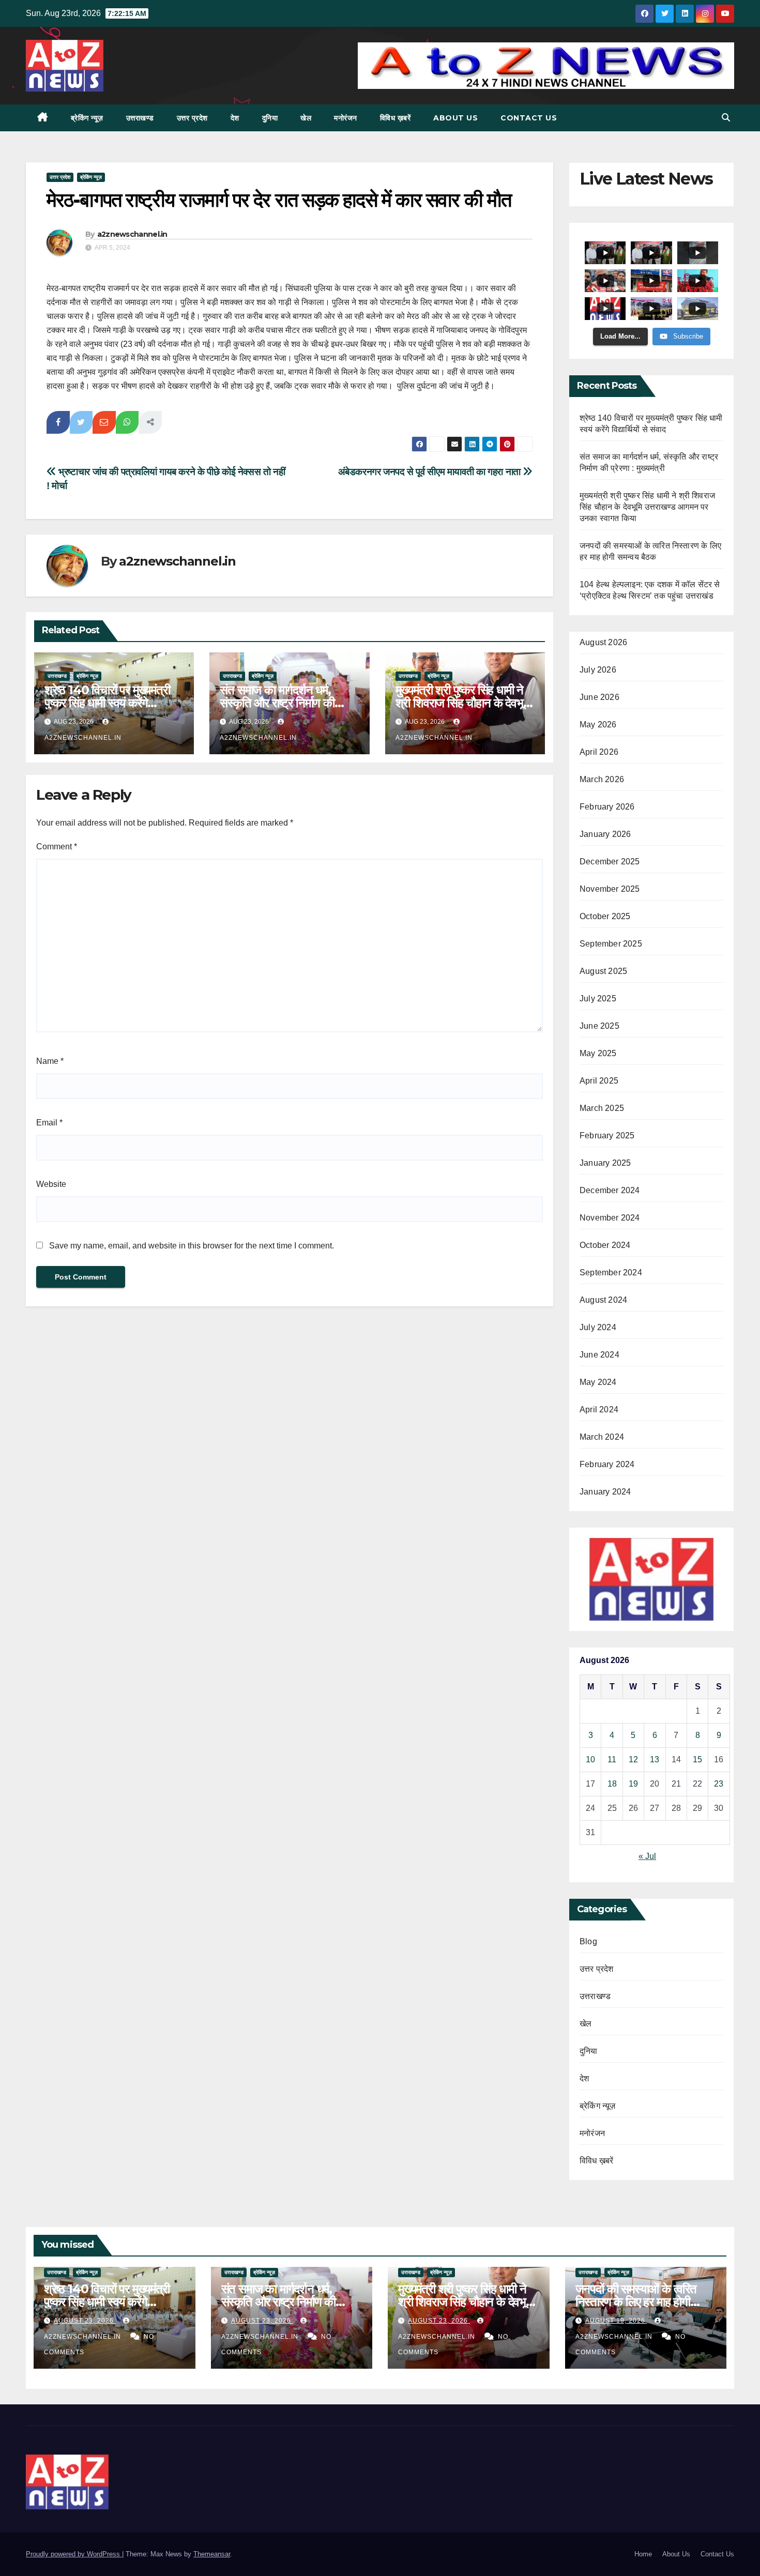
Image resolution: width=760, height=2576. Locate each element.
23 (719, 1784)
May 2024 (598, 1382)
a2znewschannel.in (132, 234)
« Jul (647, 1856)
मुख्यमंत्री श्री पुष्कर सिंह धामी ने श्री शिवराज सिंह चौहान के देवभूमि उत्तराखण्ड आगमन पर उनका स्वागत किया (647, 507)
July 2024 (598, 1327)
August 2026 (603, 642)
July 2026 (598, 670)
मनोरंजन (346, 118)
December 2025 (610, 862)
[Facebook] (58, 422)
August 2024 (603, 1300)
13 (655, 1759)
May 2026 (598, 725)
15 (697, 1759)
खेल (306, 118)
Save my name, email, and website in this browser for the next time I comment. (192, 1246)
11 (612, 1759)
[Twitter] (81, 422)
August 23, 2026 (85, 2321)
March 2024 (602, 1437)
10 (590, 1759)
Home (643, 2554)
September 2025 (611, 944)
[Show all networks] (150, 422)
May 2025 (598, 1053)
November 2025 (610, 889)
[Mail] (104, 422)
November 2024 (610, 1218)
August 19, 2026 (616, 2321)
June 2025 (599, 1026)
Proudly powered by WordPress (74, 2554)
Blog (588, 1941)
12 (633, 1759)
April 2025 (599, 1081)
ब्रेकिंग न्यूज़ (87, 118)
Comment (57, 847)
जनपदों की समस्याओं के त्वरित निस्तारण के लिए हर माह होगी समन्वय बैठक (636, 2302)
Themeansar (212, 2554)
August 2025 (603, 971)
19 (633, 1784)
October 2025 (605, 916)
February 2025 (607, 1135)
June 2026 (599, 697)
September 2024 (611, 1272)
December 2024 (610, 1190)
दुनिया (270, 118)
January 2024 (605, 1492)
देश (235, 118)
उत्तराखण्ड (140, 118)
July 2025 (598, 999)
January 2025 (605, 1163)
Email (49, 1123)
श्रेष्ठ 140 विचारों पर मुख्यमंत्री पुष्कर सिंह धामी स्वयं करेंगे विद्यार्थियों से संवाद (107, 703)
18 (612, 1784)
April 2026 (599, 752)
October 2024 (605, 1245)
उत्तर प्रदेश (192, 118)
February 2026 (607, 807)
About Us (455, 118)
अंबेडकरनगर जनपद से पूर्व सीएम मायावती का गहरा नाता (431, 472)
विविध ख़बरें (396, 118)
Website (51, 1184)
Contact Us (529, 118)
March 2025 (602, 1108)
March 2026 (602, 779)
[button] (726, 118)
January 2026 (605, 834)
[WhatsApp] (127, 422)
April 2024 (599, 1409)
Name (50, 1061)
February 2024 (607, 1464)
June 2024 (599, 1355)
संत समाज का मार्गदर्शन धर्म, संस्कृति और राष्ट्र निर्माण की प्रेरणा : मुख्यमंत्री (277, 703)
